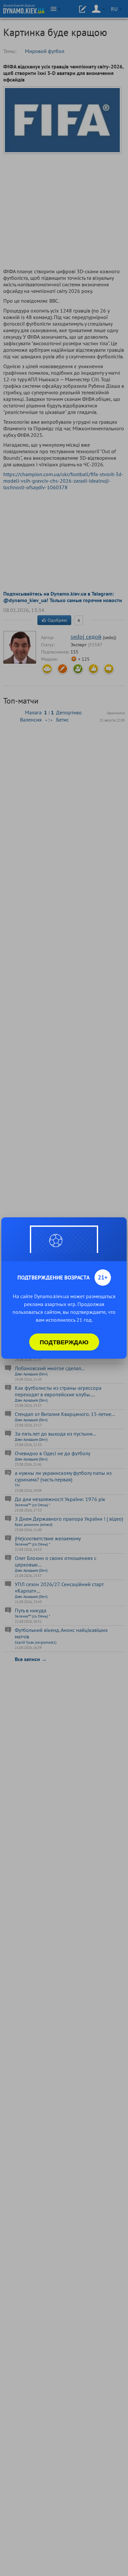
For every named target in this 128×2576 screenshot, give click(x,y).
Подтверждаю (64, 1342)
